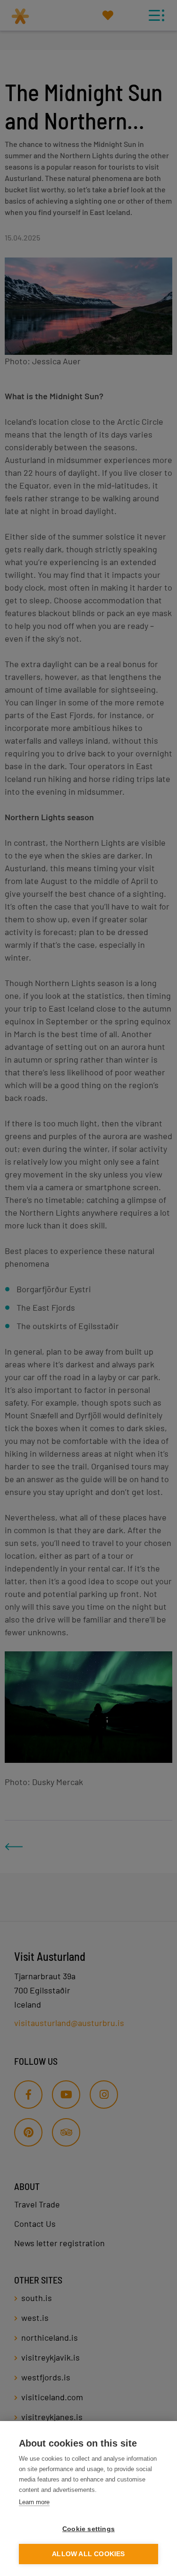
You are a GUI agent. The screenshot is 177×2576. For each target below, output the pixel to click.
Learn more (34, 2502)
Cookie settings (88, 2529)
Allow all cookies (88, 2554)
